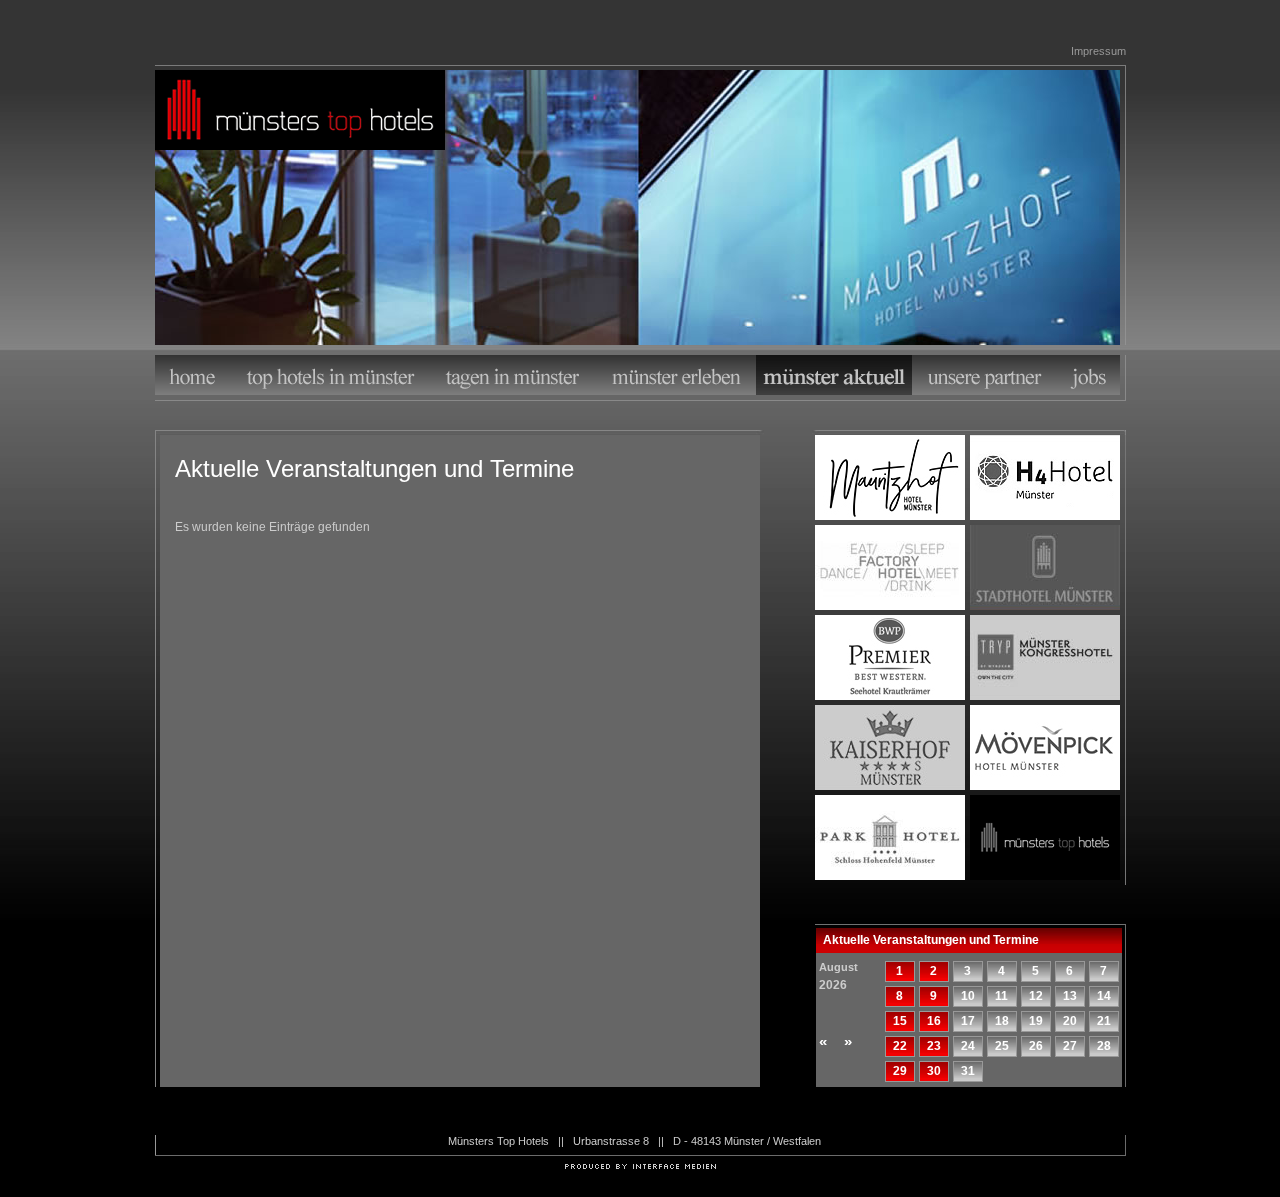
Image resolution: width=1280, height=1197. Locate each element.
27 (1070, 1046)
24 (968, 1046)
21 (1104, 1021)
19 (1036, 1021)
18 (1002, 1021)
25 (1002, 1046)
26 (1036, 1046)
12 (1036, 996)
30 (934, 1071)
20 (1070, 1021)
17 (968, 1021)
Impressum (1098, 51)
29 (900, 1071)
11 (1001, 996)
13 (1070, 996)
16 (934, 1021)
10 (968, 996)
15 (900, 1021)
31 (968, 1071)
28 (1104, 1046)
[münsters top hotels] (300, 112)
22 (900, 1046)
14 (1104, 996)
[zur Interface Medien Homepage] (640, 1165)
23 (934, 1046)
